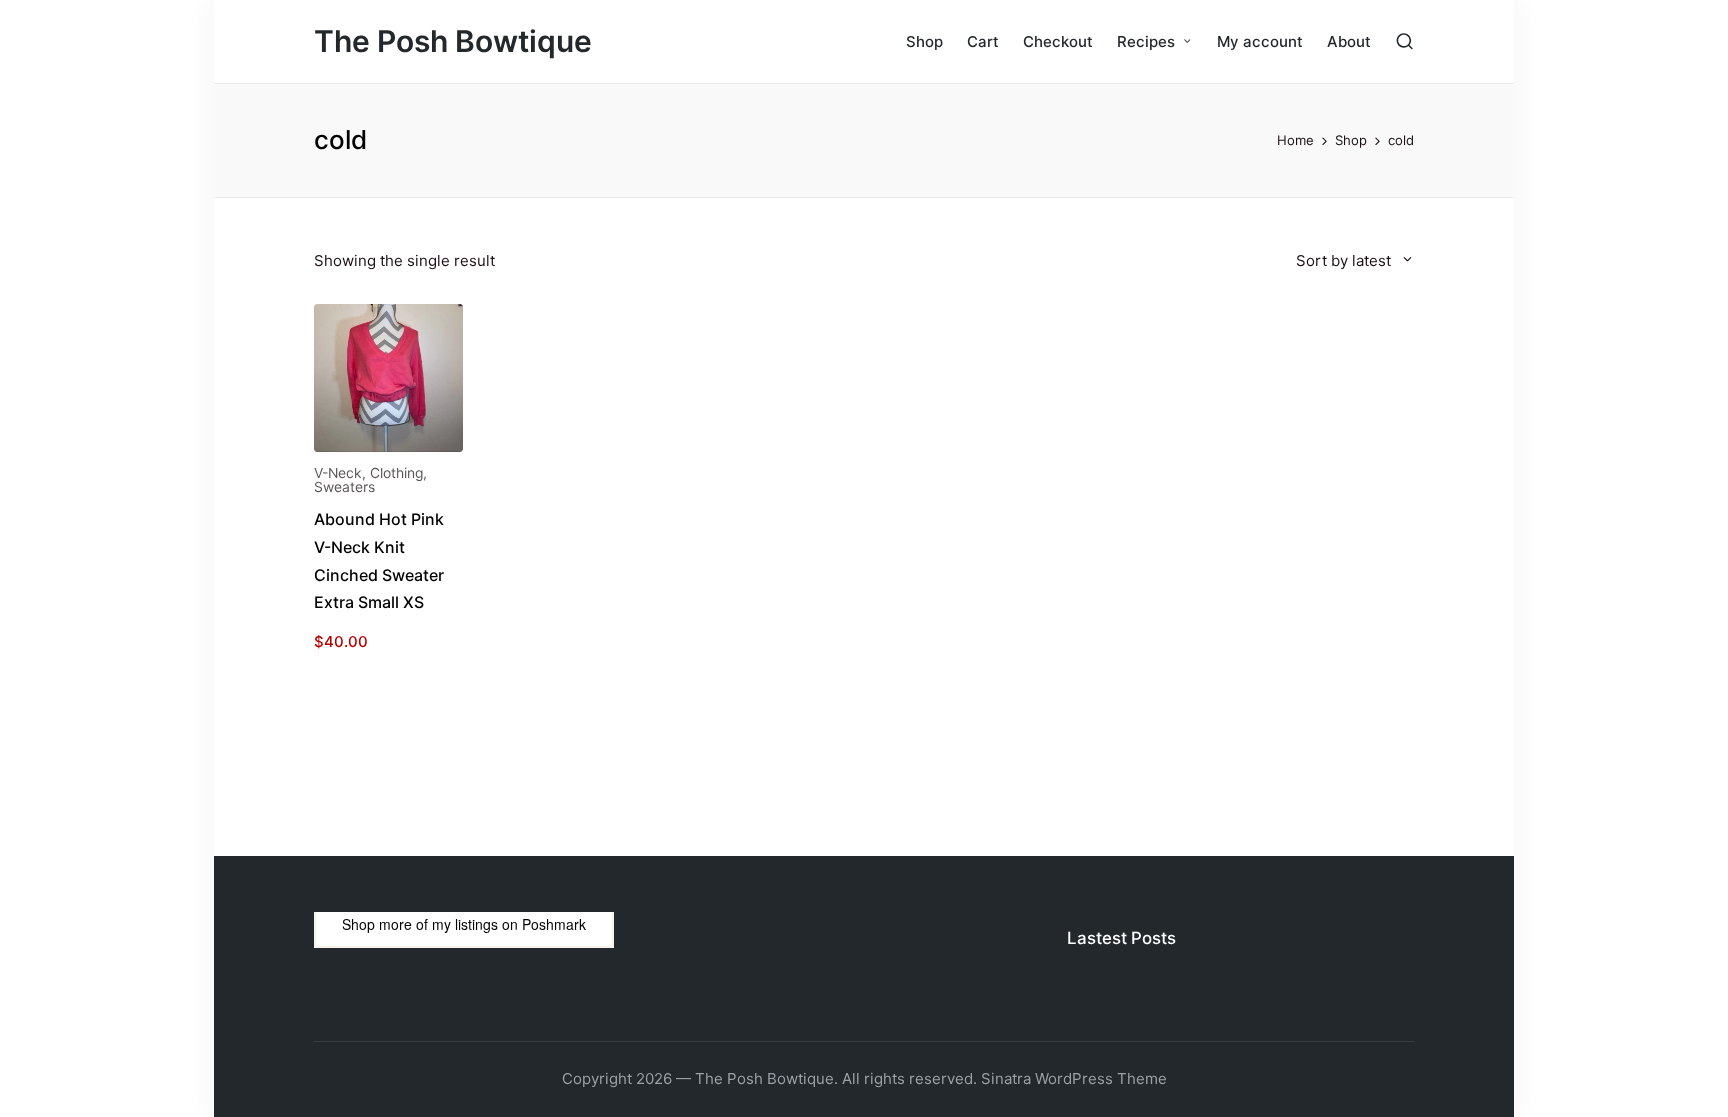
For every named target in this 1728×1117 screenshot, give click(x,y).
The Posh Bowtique (453, 41)
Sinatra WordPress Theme (1074, 1078)
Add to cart (388, 450)
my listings (465, 924)
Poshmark (554, 924)
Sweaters (344, 487)
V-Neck (338, 473)
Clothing (396, 473)
